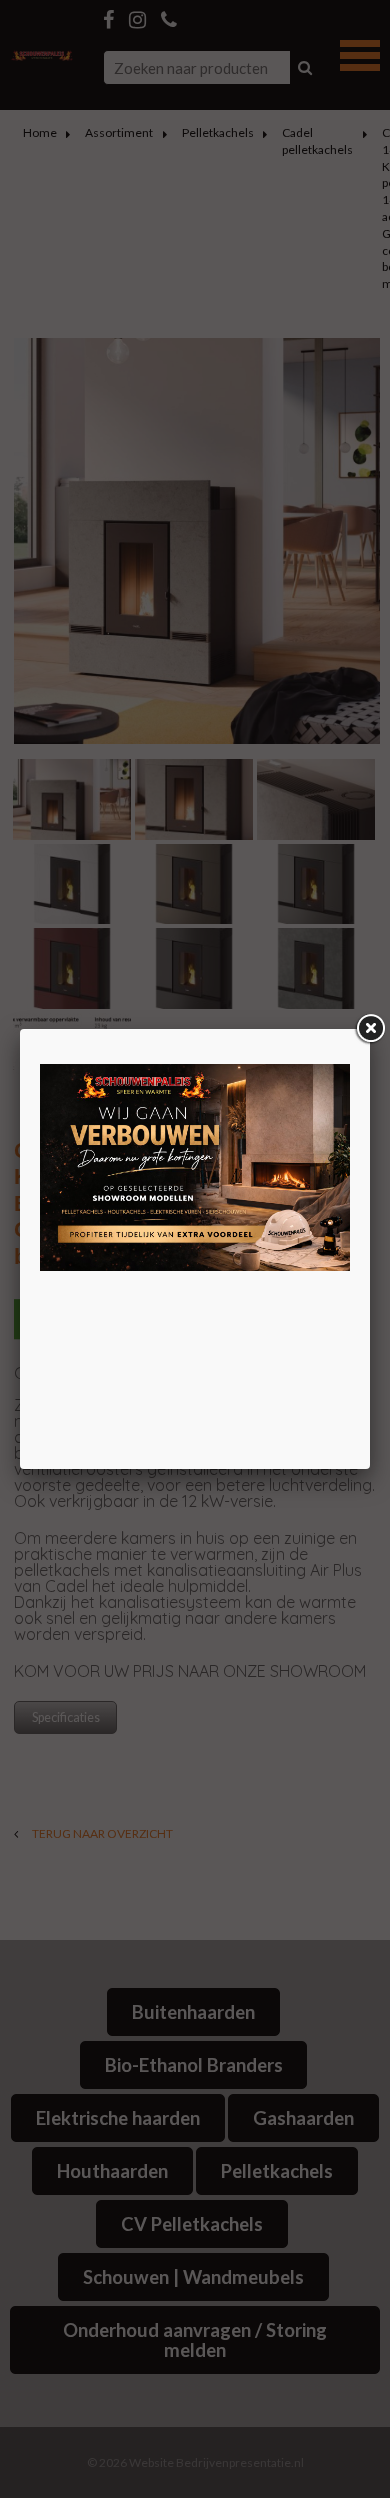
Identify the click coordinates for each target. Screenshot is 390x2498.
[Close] (370, 1029)
